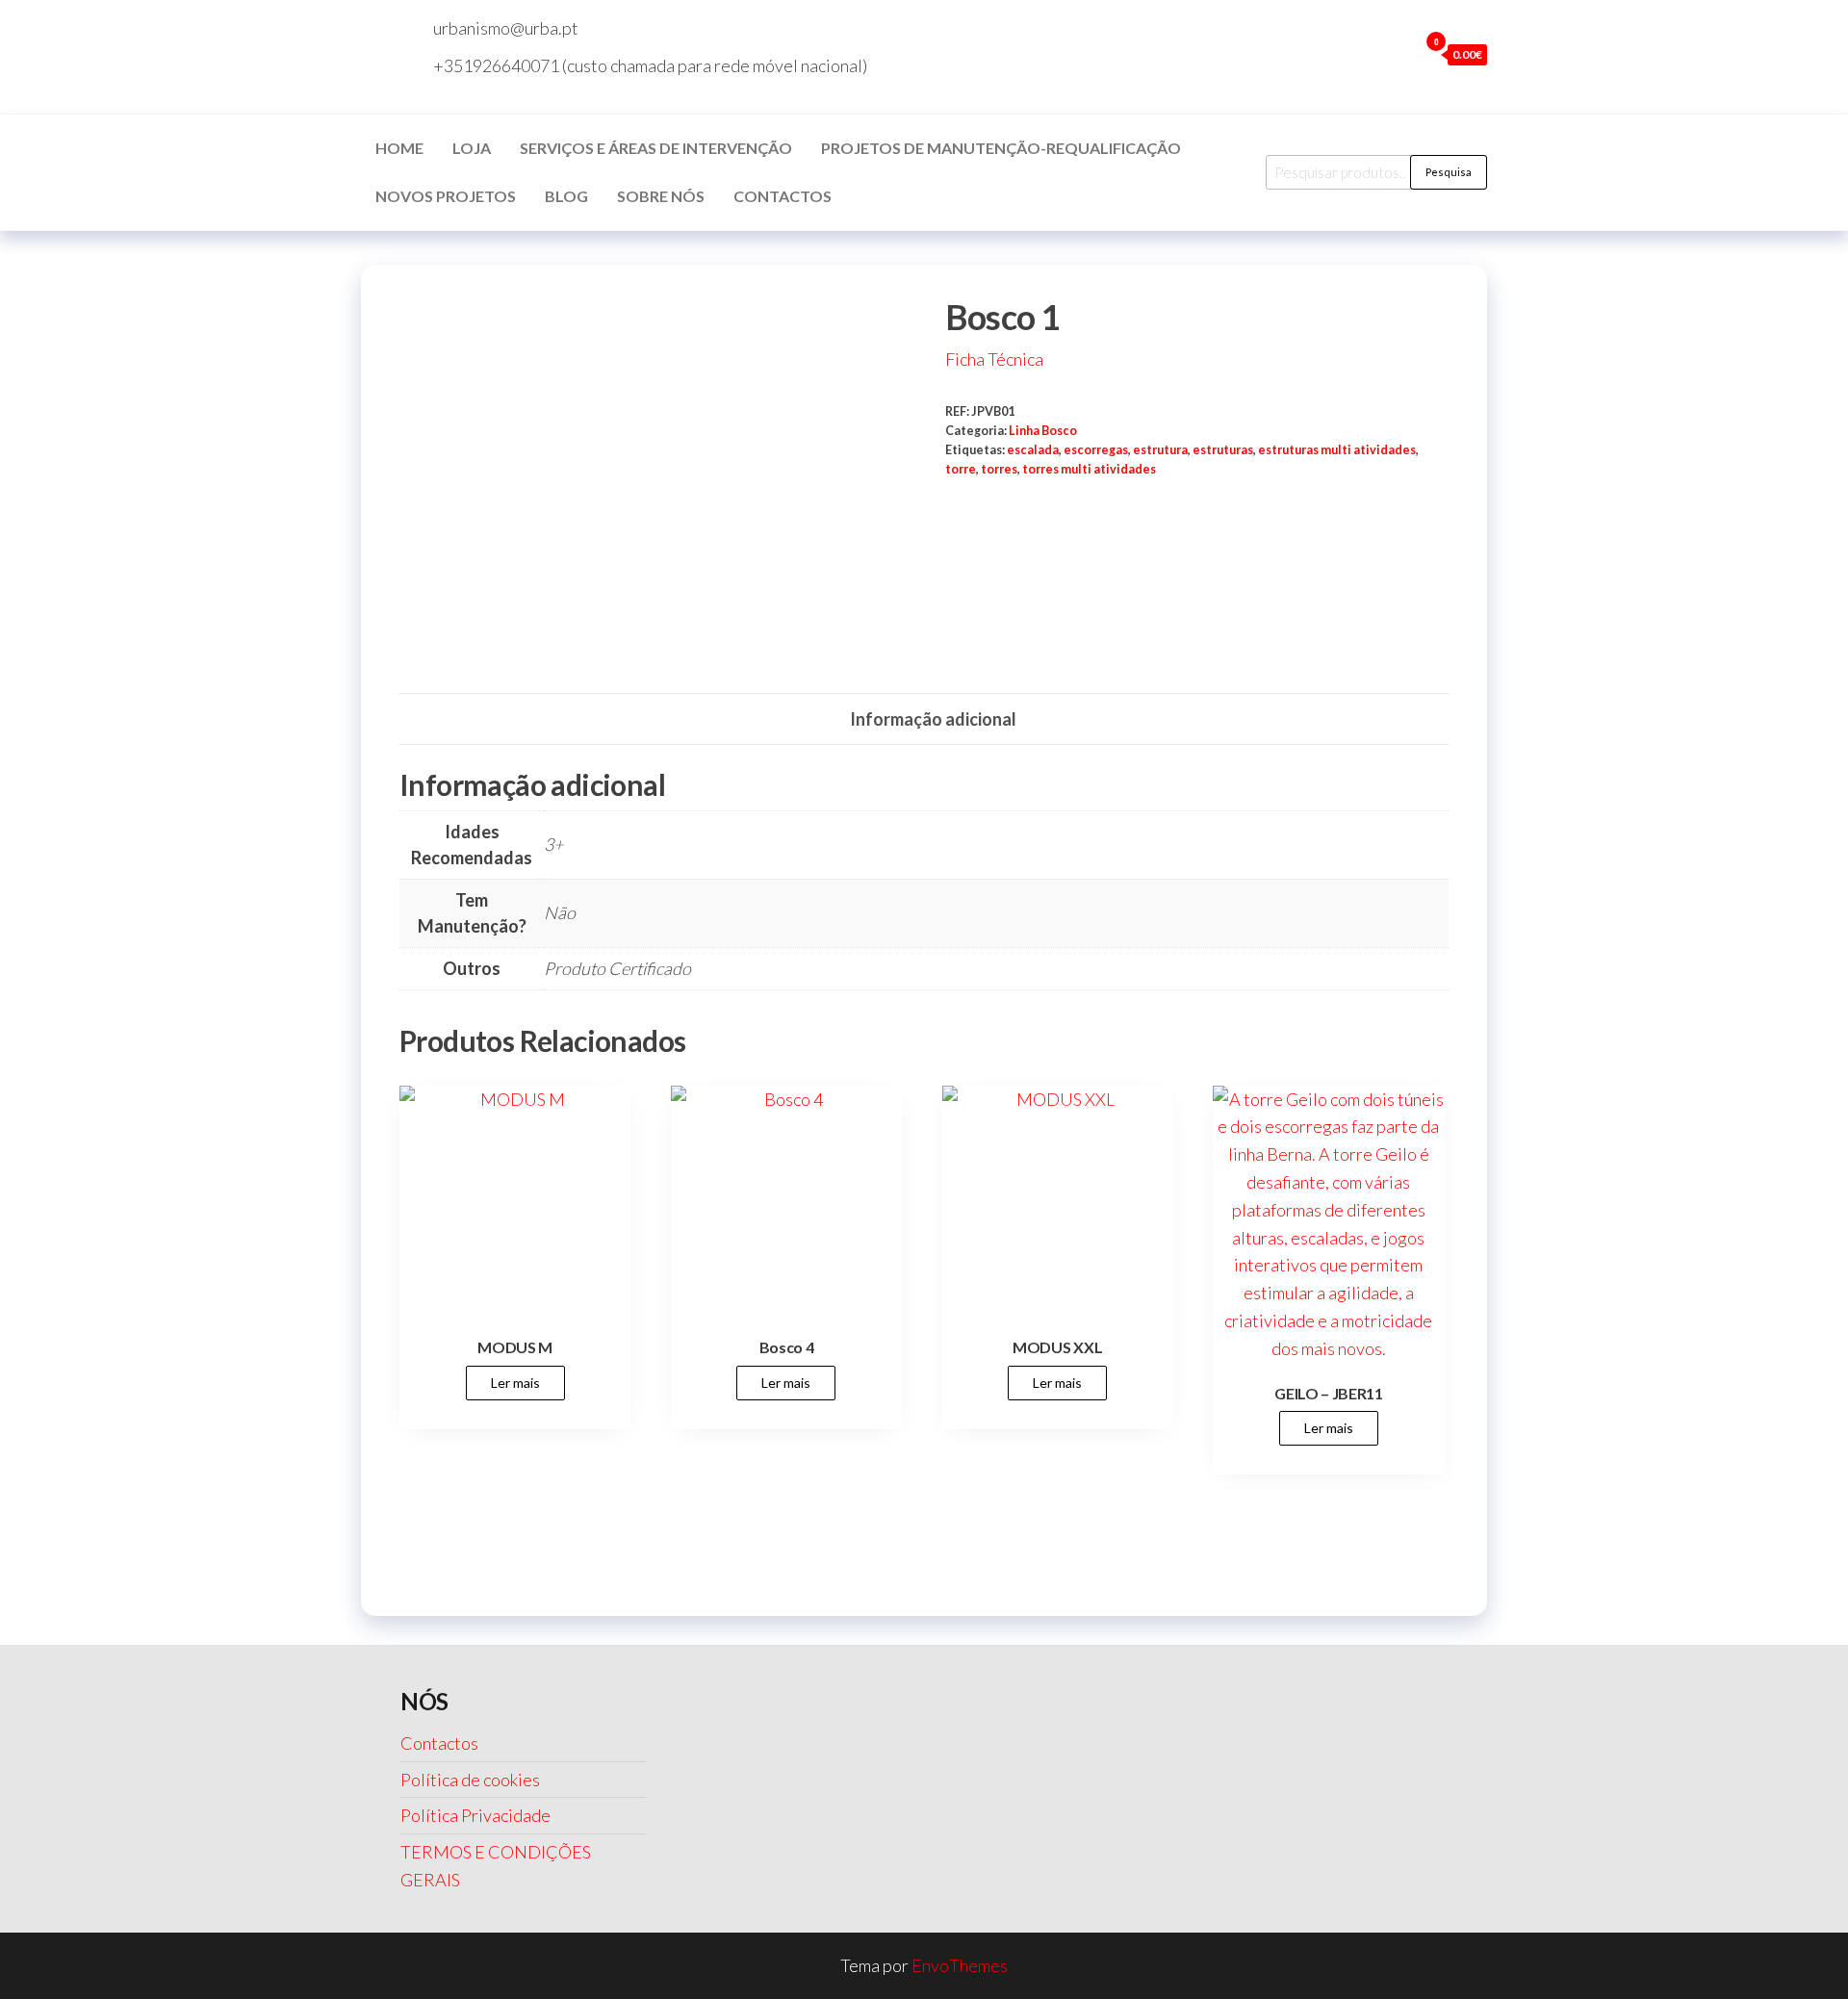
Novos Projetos (446, 196)
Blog (566, 196)
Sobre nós (661, 196)
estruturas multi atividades (1337, 450)
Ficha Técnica (994, 359)
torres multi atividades (1089, 469)
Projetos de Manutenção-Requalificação (1001, 148)
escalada (1033, 450)
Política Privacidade (475, 1815)
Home (399, 148)
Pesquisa (1449, 172)
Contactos (783, 196)
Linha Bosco (1043, 431)
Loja (472, 148)
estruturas (1223, 450)
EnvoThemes (960, 1965)
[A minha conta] (1399, 54)
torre (961, 469)
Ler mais (515, 1383)
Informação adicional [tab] (933, 719)
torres (999, 469)
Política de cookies (470, 1780)
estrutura (1160, 450)
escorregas (1096, 450)
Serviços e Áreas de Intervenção (656, 148)
